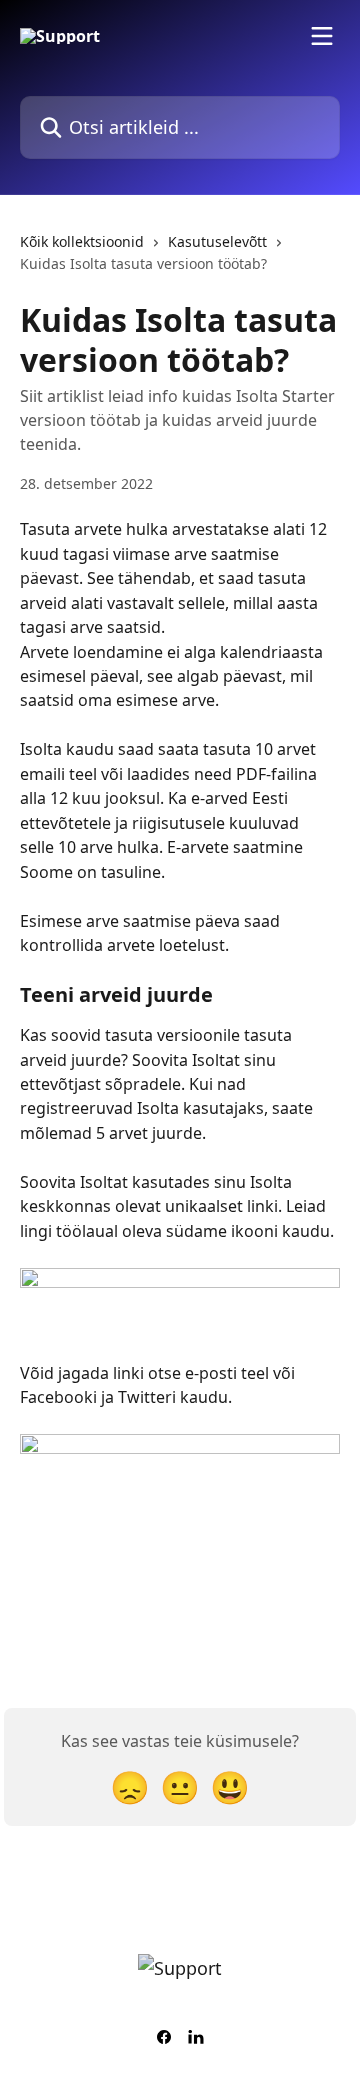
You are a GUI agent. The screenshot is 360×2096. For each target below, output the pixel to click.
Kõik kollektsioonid (82, 241)
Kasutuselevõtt (217, 241)
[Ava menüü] (322, 36)
